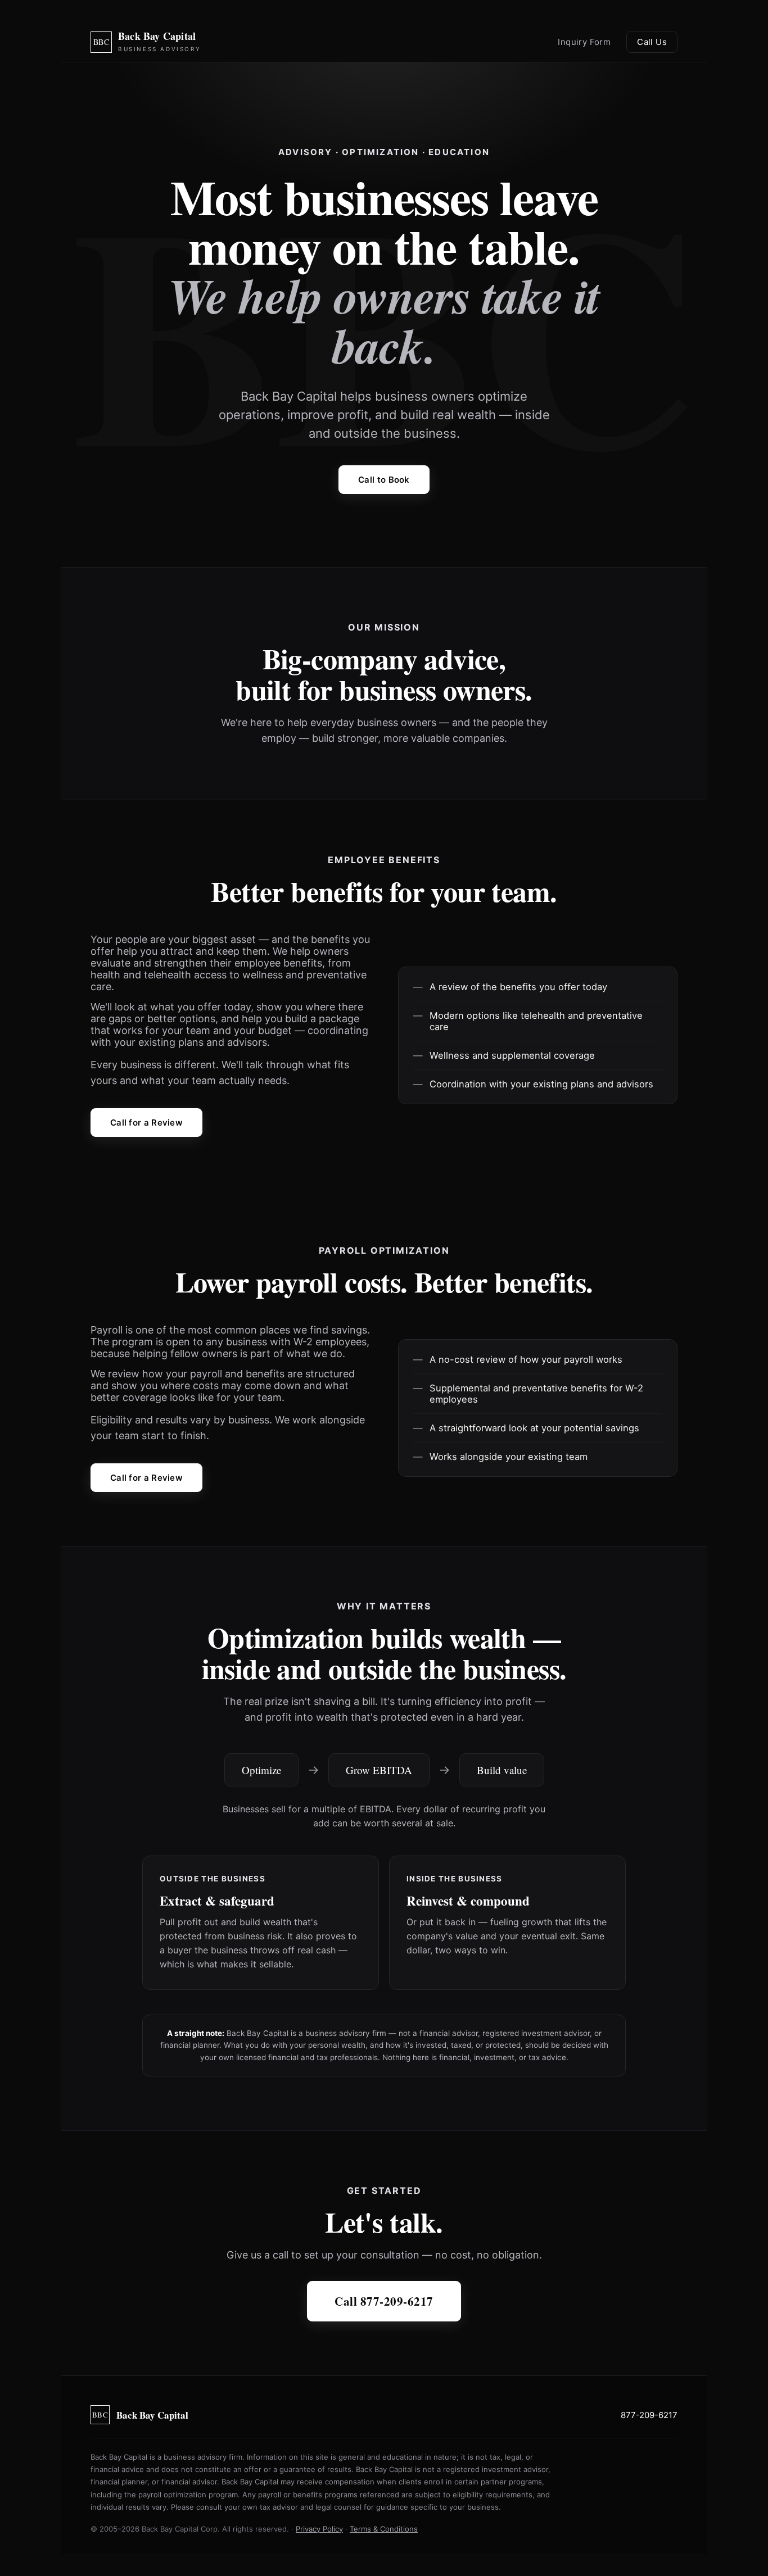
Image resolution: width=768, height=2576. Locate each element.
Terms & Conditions (384, 2529)
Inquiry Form (584, 42)
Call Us (652, 42)
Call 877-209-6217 (384, 2301)
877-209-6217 (649, 2415)
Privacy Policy (319, 2529)
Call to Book (384, 480)
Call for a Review (146, 1123)
